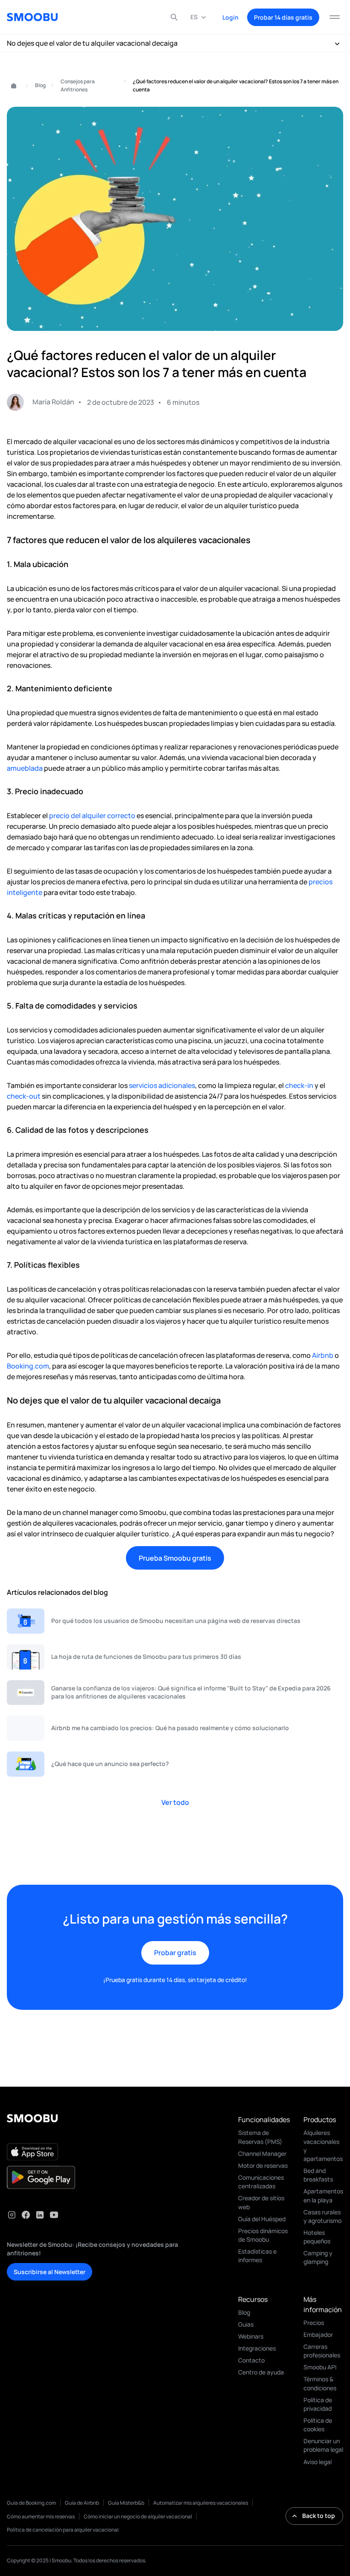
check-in (299, 1085)
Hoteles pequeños (317, 2237)
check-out (24, 1096)
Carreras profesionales (322, 2351)
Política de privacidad (318, 2404)
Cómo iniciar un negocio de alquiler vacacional (138, 2516)
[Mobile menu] (335, 17)
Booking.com (28, 1366)
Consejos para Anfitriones (78, 85)
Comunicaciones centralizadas (261, 2182)
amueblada (25, 768)
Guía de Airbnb (82, 2503)
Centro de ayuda (261, 2372)
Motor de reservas (263, 2165)
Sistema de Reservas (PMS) (260, 2137)
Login (230, 17)
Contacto (251, 2360)
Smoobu (10, 86)
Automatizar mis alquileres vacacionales (201, 2503)
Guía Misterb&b (126, 2503)
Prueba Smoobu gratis (175, 1558)
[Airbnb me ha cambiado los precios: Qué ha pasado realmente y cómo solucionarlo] (175, 1728)
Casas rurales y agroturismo (322, 2216)
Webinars (251, 2336)
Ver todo (175, 1802)
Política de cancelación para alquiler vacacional (63, 2530)
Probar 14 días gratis (283, 17)
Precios (314, 2323)
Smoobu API (320, 2367)
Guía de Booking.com (31, 2503)
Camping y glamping (318, 2257)
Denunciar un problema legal (323, 2445)
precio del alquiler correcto (92, 816)
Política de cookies (318, 2425)
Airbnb (323, 1355)
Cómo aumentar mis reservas (41, 2516)
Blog (40, 85)
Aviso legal (318, 2462)
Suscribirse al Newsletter (50, 2272)
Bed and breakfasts (318, 2175)
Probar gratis (175, 1953)
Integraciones (257, 2348)
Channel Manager (262, 2153)
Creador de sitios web (261, 2202)
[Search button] (174, 17)
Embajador (318, 2335)
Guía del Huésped (262, 2219)
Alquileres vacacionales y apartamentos (323, 2145)
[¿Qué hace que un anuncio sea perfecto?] (175, 1764)
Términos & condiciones (320, 2383)
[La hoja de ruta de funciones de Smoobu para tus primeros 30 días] (175, 1657)
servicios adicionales (162, 1085)
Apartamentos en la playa (323, 2195)
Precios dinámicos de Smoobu (263, 2235)
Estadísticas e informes (257, 2256)
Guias (246, 2324)
